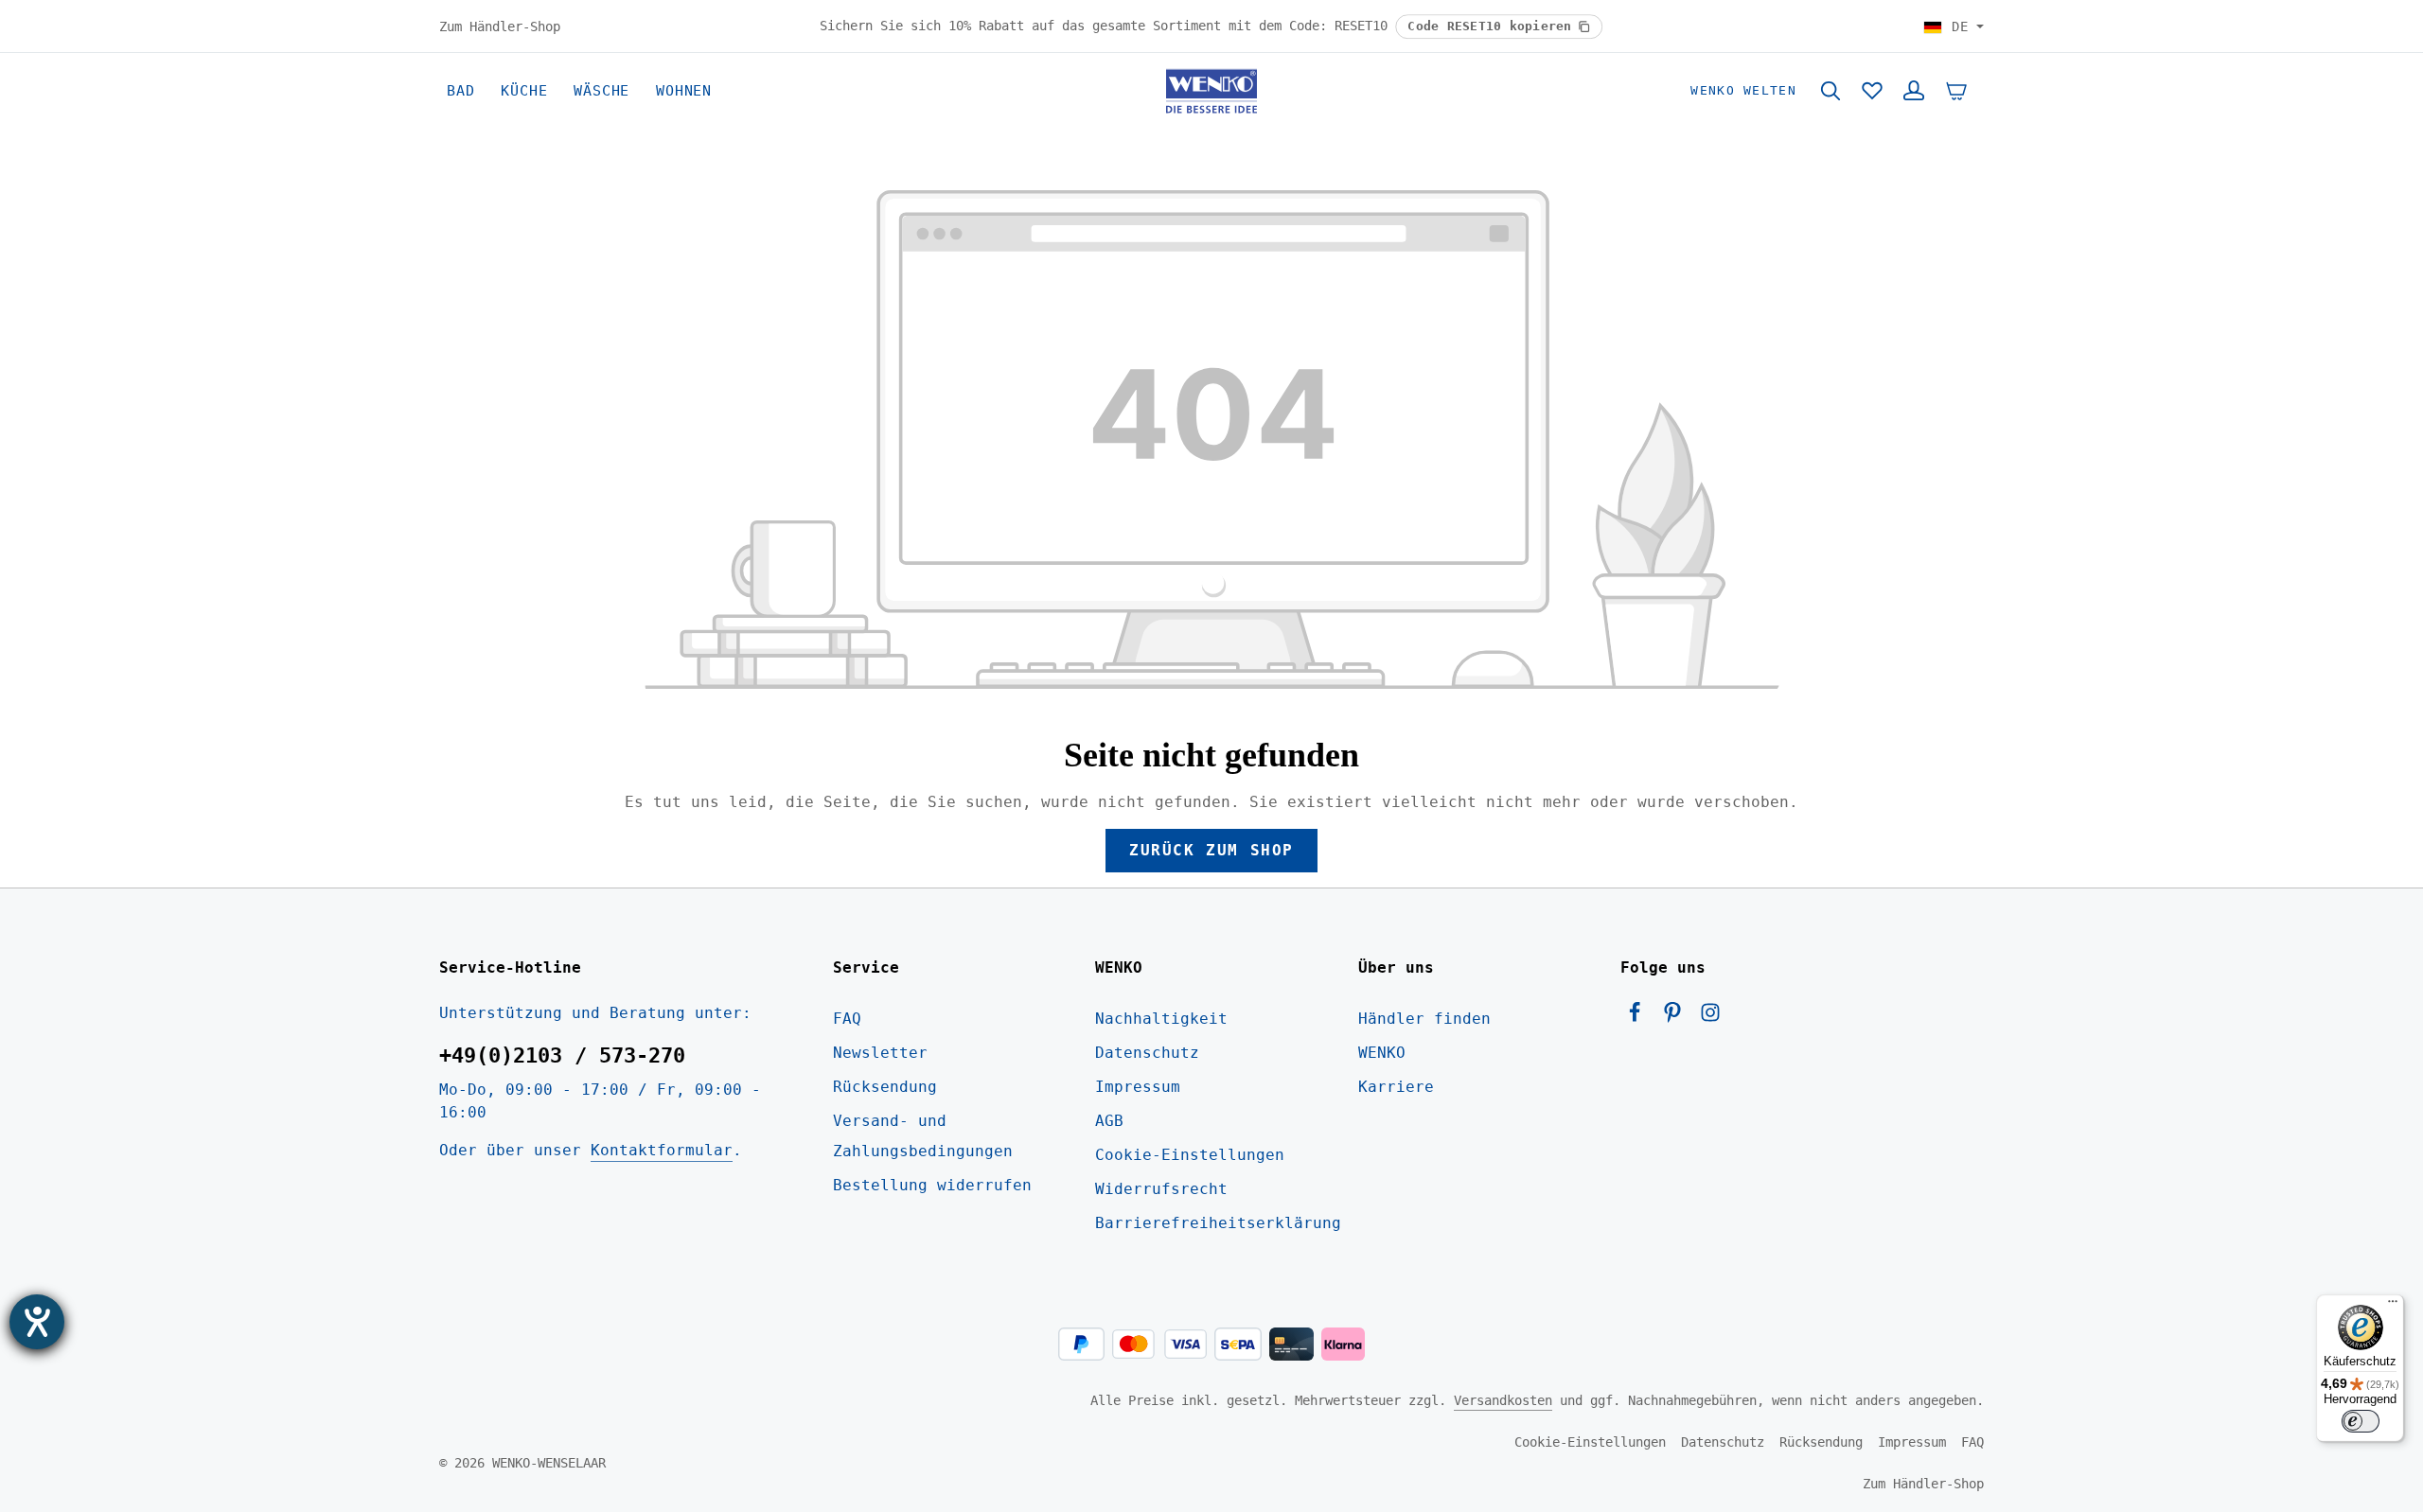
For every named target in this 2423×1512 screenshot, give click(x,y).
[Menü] (2393, 1306)
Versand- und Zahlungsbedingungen (923, 1136)
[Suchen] (1831, 91)
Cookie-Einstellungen (1190, 1155)
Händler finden (1424, 1019)
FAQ (847, 1019)
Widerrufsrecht (1161, 1189)
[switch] (2361, 1421)
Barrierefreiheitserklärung (1218, 1223)
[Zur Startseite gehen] (1211, 91)
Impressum (1138, 1087)
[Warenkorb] (1956, 91)
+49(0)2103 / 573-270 (562, 1055)
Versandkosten (1503, 1400)
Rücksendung (885, 1087)
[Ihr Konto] (1914, 91)
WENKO (1382, 1053)
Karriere (1396, 1087)
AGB (1109, 1121)
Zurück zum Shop (1211, 850)
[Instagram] (1710, 1018)
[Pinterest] (1677, 1018)
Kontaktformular (662, 1150)
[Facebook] (1639, 1018)
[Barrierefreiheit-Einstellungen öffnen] (37, 1322)
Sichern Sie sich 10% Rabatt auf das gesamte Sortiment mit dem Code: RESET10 (1107, 26)
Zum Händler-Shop (500, 26)
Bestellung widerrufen (932, 1185)
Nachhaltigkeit (1161, 1019)
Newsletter (880, 1053)
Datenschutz (1147, 1053)
